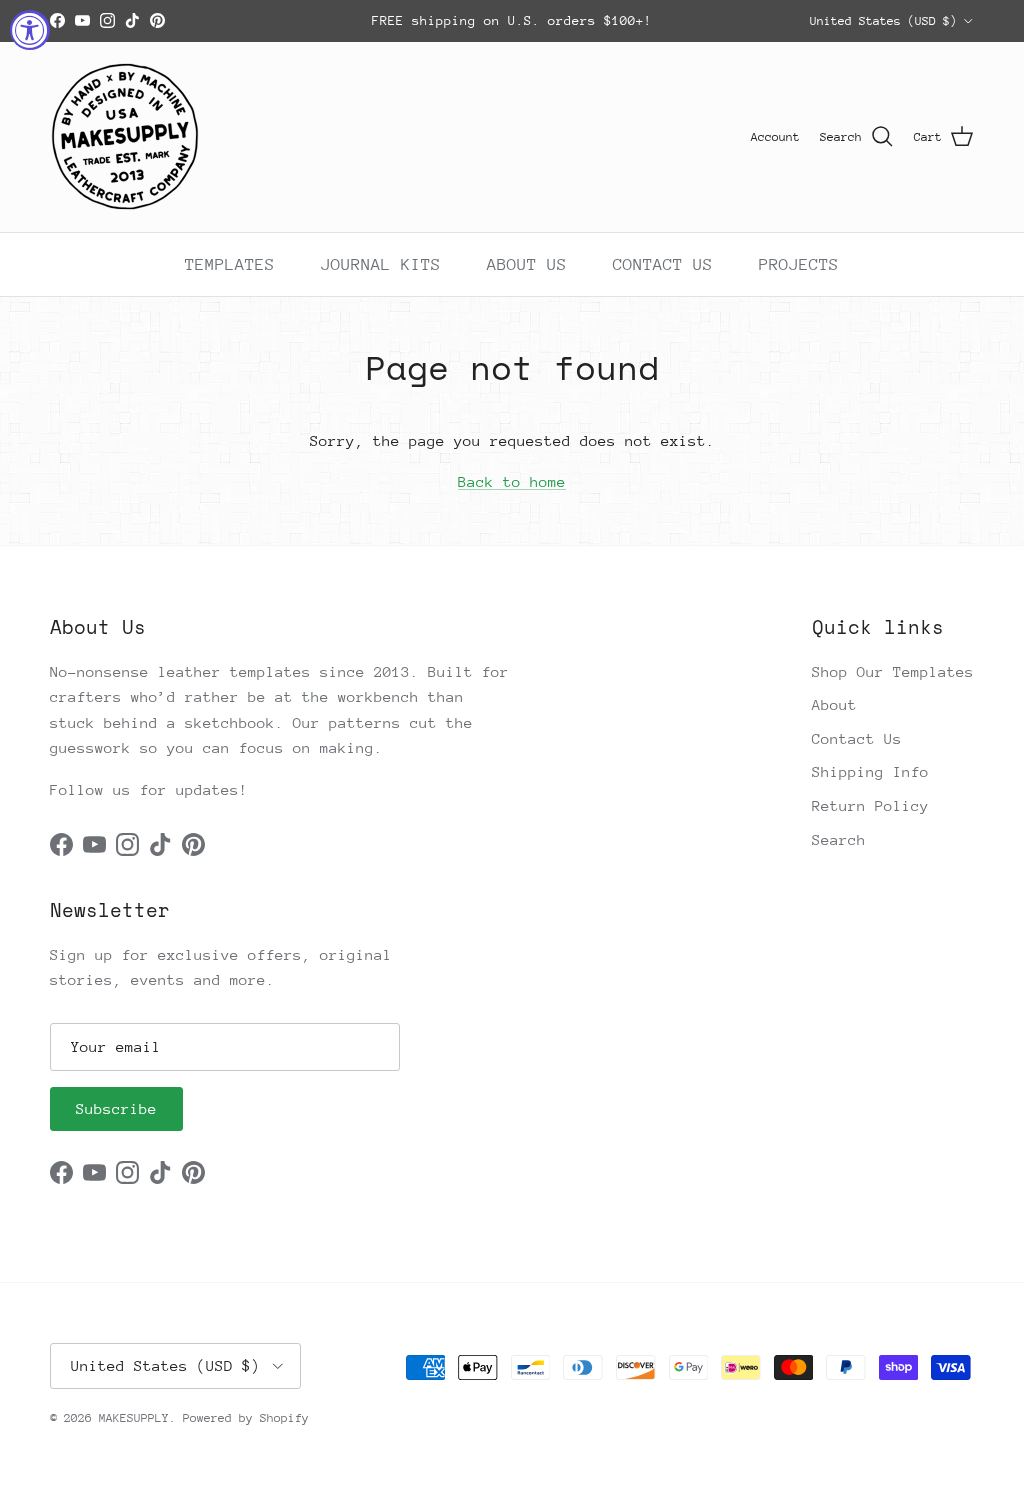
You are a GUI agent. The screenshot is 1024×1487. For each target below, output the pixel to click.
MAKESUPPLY (134, 1418)
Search (839, 839)
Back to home (512, 481)
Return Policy (870, 805)
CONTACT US (663, 264)
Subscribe (116, 1108)
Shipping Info (870, 771)
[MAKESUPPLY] (125, 137)
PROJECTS (799, 264)
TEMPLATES (230, 264)
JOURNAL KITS (381, 264)
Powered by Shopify (246, 1418)
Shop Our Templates (893, 671)
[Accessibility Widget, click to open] (30, 30)
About (834, 704)
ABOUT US (527, 264)
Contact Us (857, 738)
